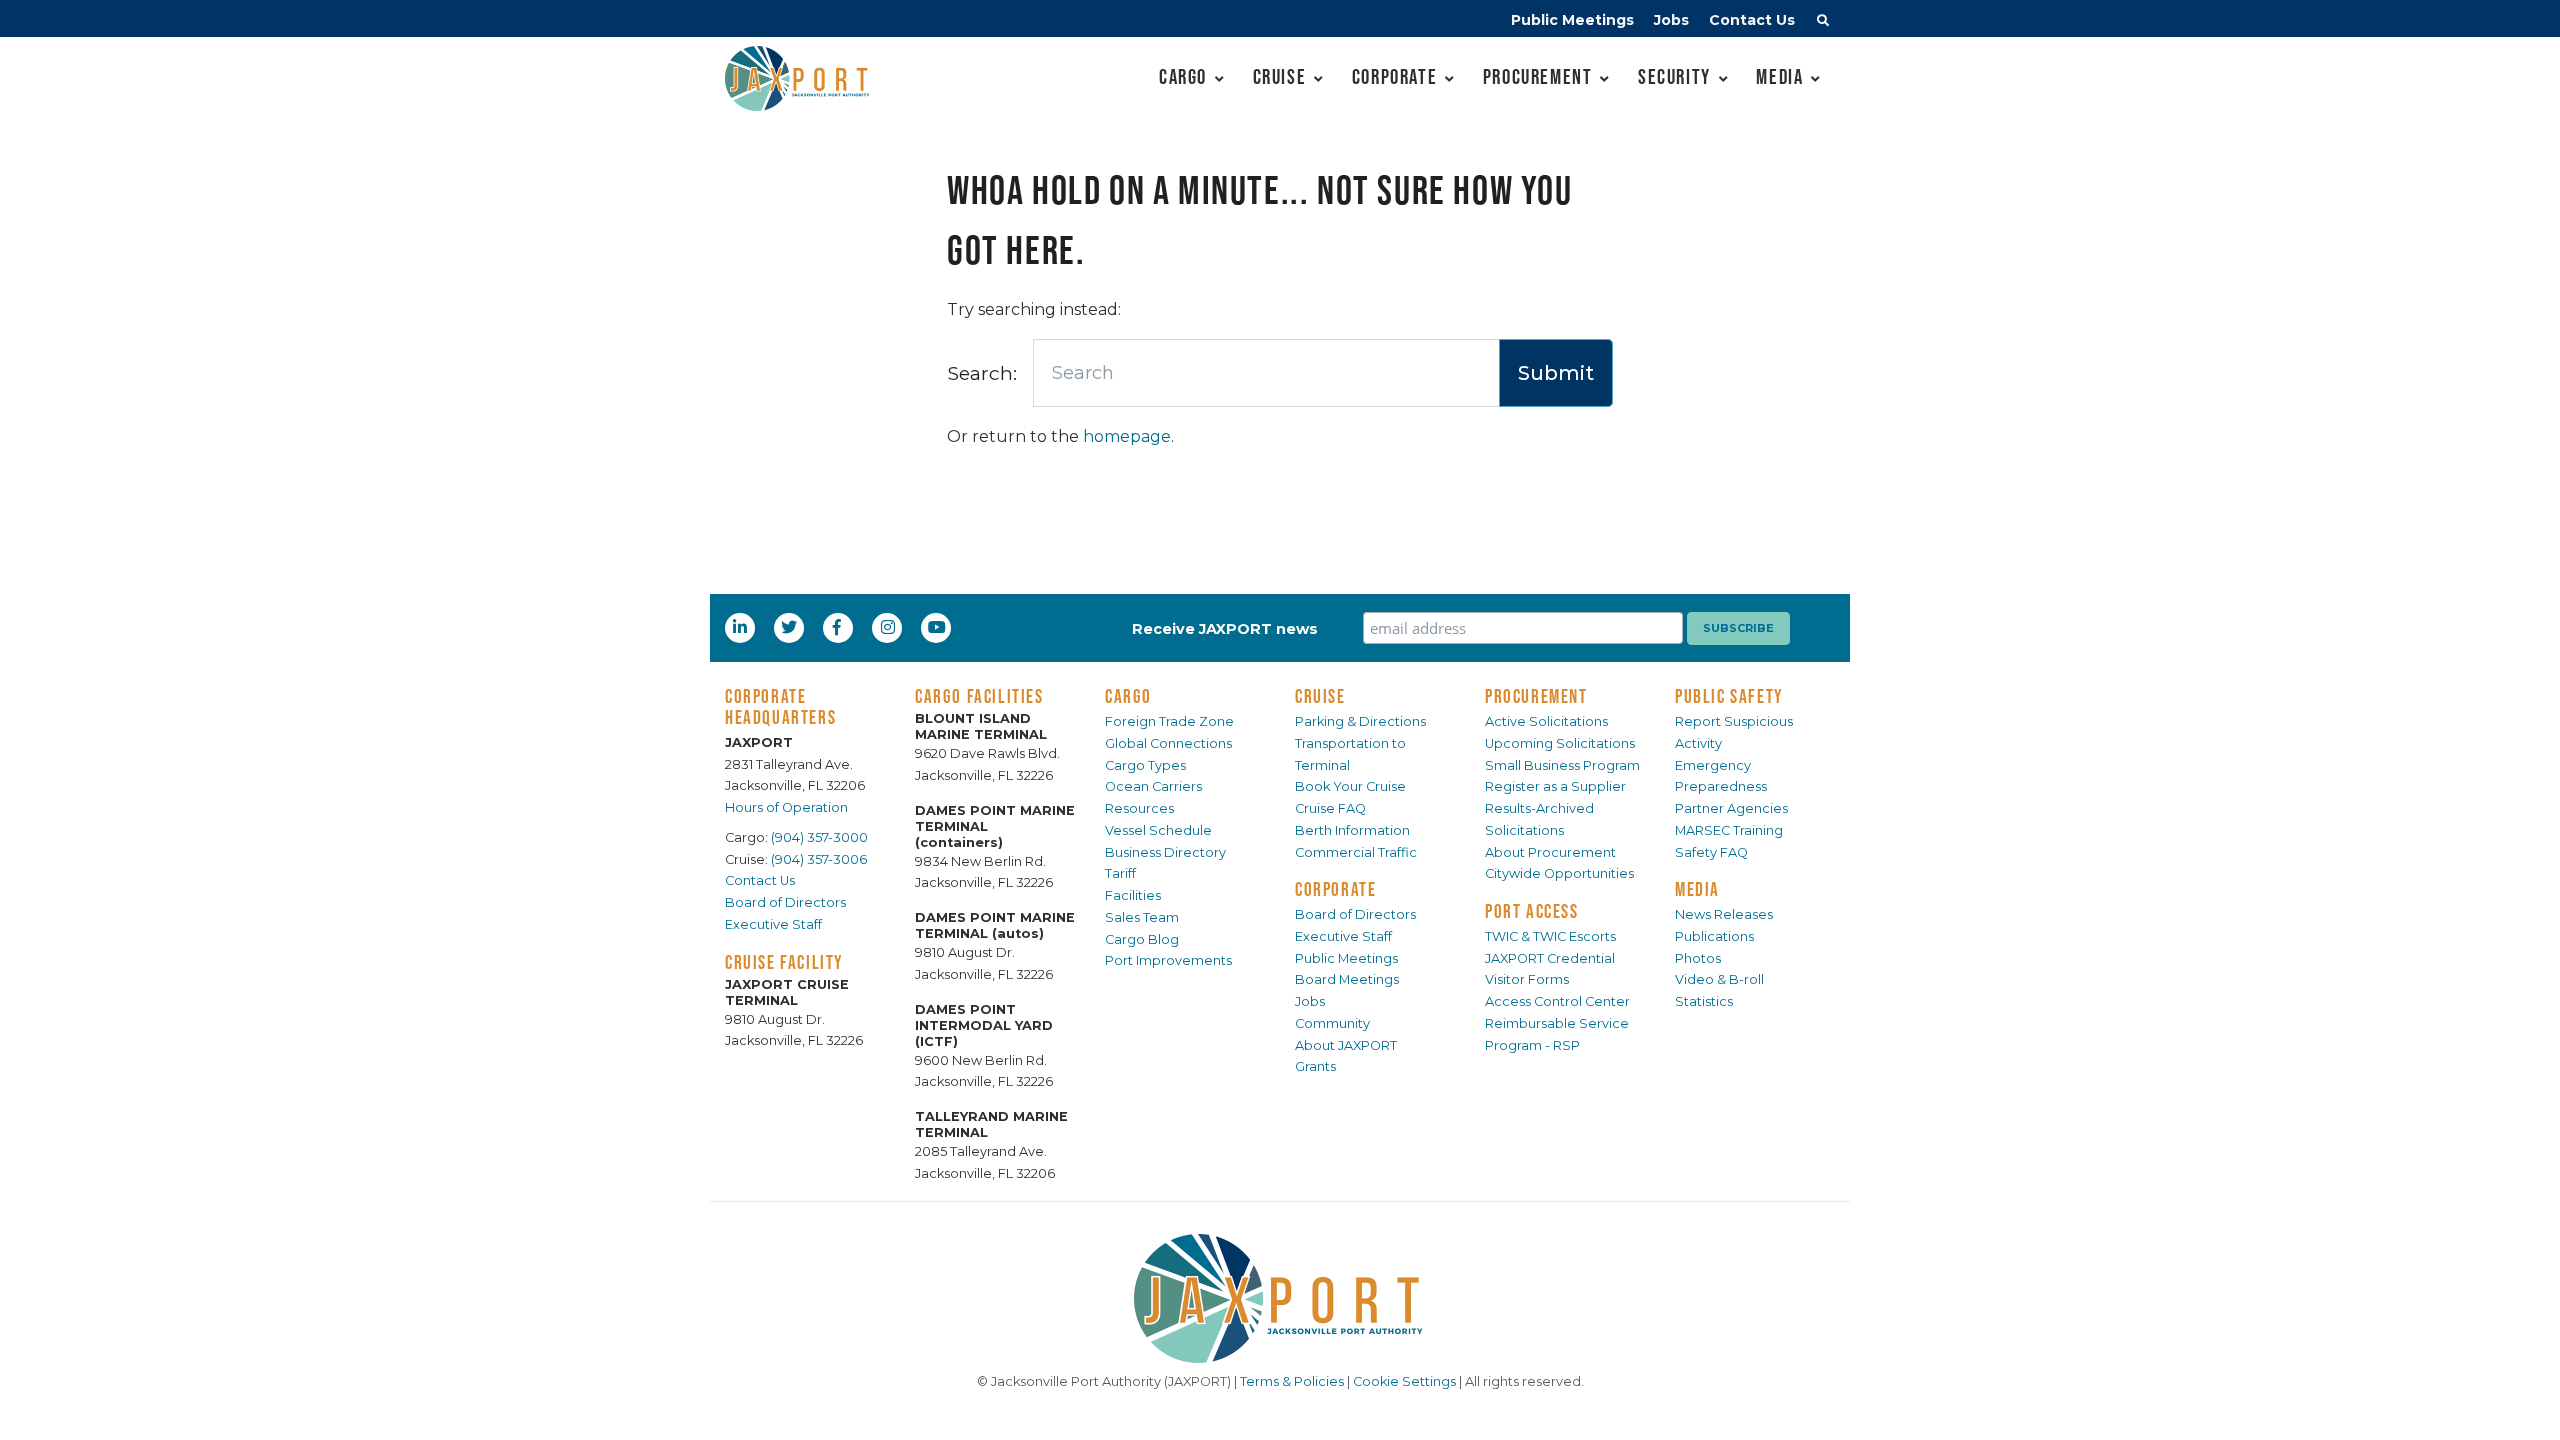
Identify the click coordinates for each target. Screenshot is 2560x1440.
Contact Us (1752, 20)
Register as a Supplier (1555, 786)
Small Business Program (1562, 765)
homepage (1127, 436)
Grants (1315, 1066)
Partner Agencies (1731, 808)
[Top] (2525, 1405)
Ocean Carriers (1153, 786)
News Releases (1724, 914)
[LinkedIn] (742, 627)
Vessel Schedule (1158, 830)
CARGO (1128, 696)
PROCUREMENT (1536, 696)
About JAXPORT (1346, 1045)
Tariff (1120, 873)
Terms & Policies (1292, 1381)
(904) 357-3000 (819, 837)
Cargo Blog (1142, 939)
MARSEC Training (1729, 830)
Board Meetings (1347, 979)
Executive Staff (773, 924)
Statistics (1704, 1001)
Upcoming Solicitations (1560, 743)
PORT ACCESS (1532, 911)
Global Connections (1168, 743)
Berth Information (1352, 830)
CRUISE (1320, 696)
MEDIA (1697, 889)
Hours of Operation (786, 807)
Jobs (1671, 20)
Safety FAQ (1711, 852)
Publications (1714, 936)
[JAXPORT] (1280, 1298)
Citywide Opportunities (1559, 873)
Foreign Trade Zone (1169, 721)
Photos (1698, 958)
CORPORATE (1335, 889)
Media (1779, 76)
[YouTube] (939, 627)
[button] (1823, 23)
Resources (1139, 808)
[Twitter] (791, 627)
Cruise (1280, 76)
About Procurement (1550, 852)
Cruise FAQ (1330, 808)
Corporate (1394, 76)
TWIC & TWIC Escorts (1550, 936)
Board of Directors (785, 902)
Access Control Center (1557, 1001)
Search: (982, 373)
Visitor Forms (1527, 979)
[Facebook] (837, 627)
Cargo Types (1145, 765)
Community (1332, 1023)
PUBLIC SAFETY (1729, 696)
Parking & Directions (1360, 721)
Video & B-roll (1719, 979)
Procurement (1538, 76)
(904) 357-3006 (819, 859)
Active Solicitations (1546, 721)
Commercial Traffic (1356, 852)
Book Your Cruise (1350, 786)
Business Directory (1165, 852)
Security (1674, 76)
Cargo (1183, 76)
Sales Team (1142, 917)
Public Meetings (1572, 20)
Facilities (1133, 895)
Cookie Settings (1404, 1381)
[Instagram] (890, 627)
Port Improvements (1168, 960)
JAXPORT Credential (1550, 958)
